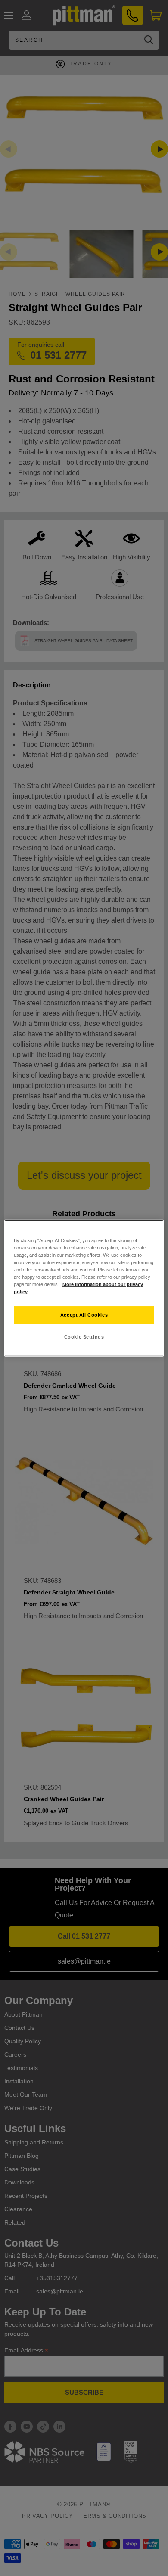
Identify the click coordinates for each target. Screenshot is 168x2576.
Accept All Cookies (84, 1315)
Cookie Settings (84, 1337)
